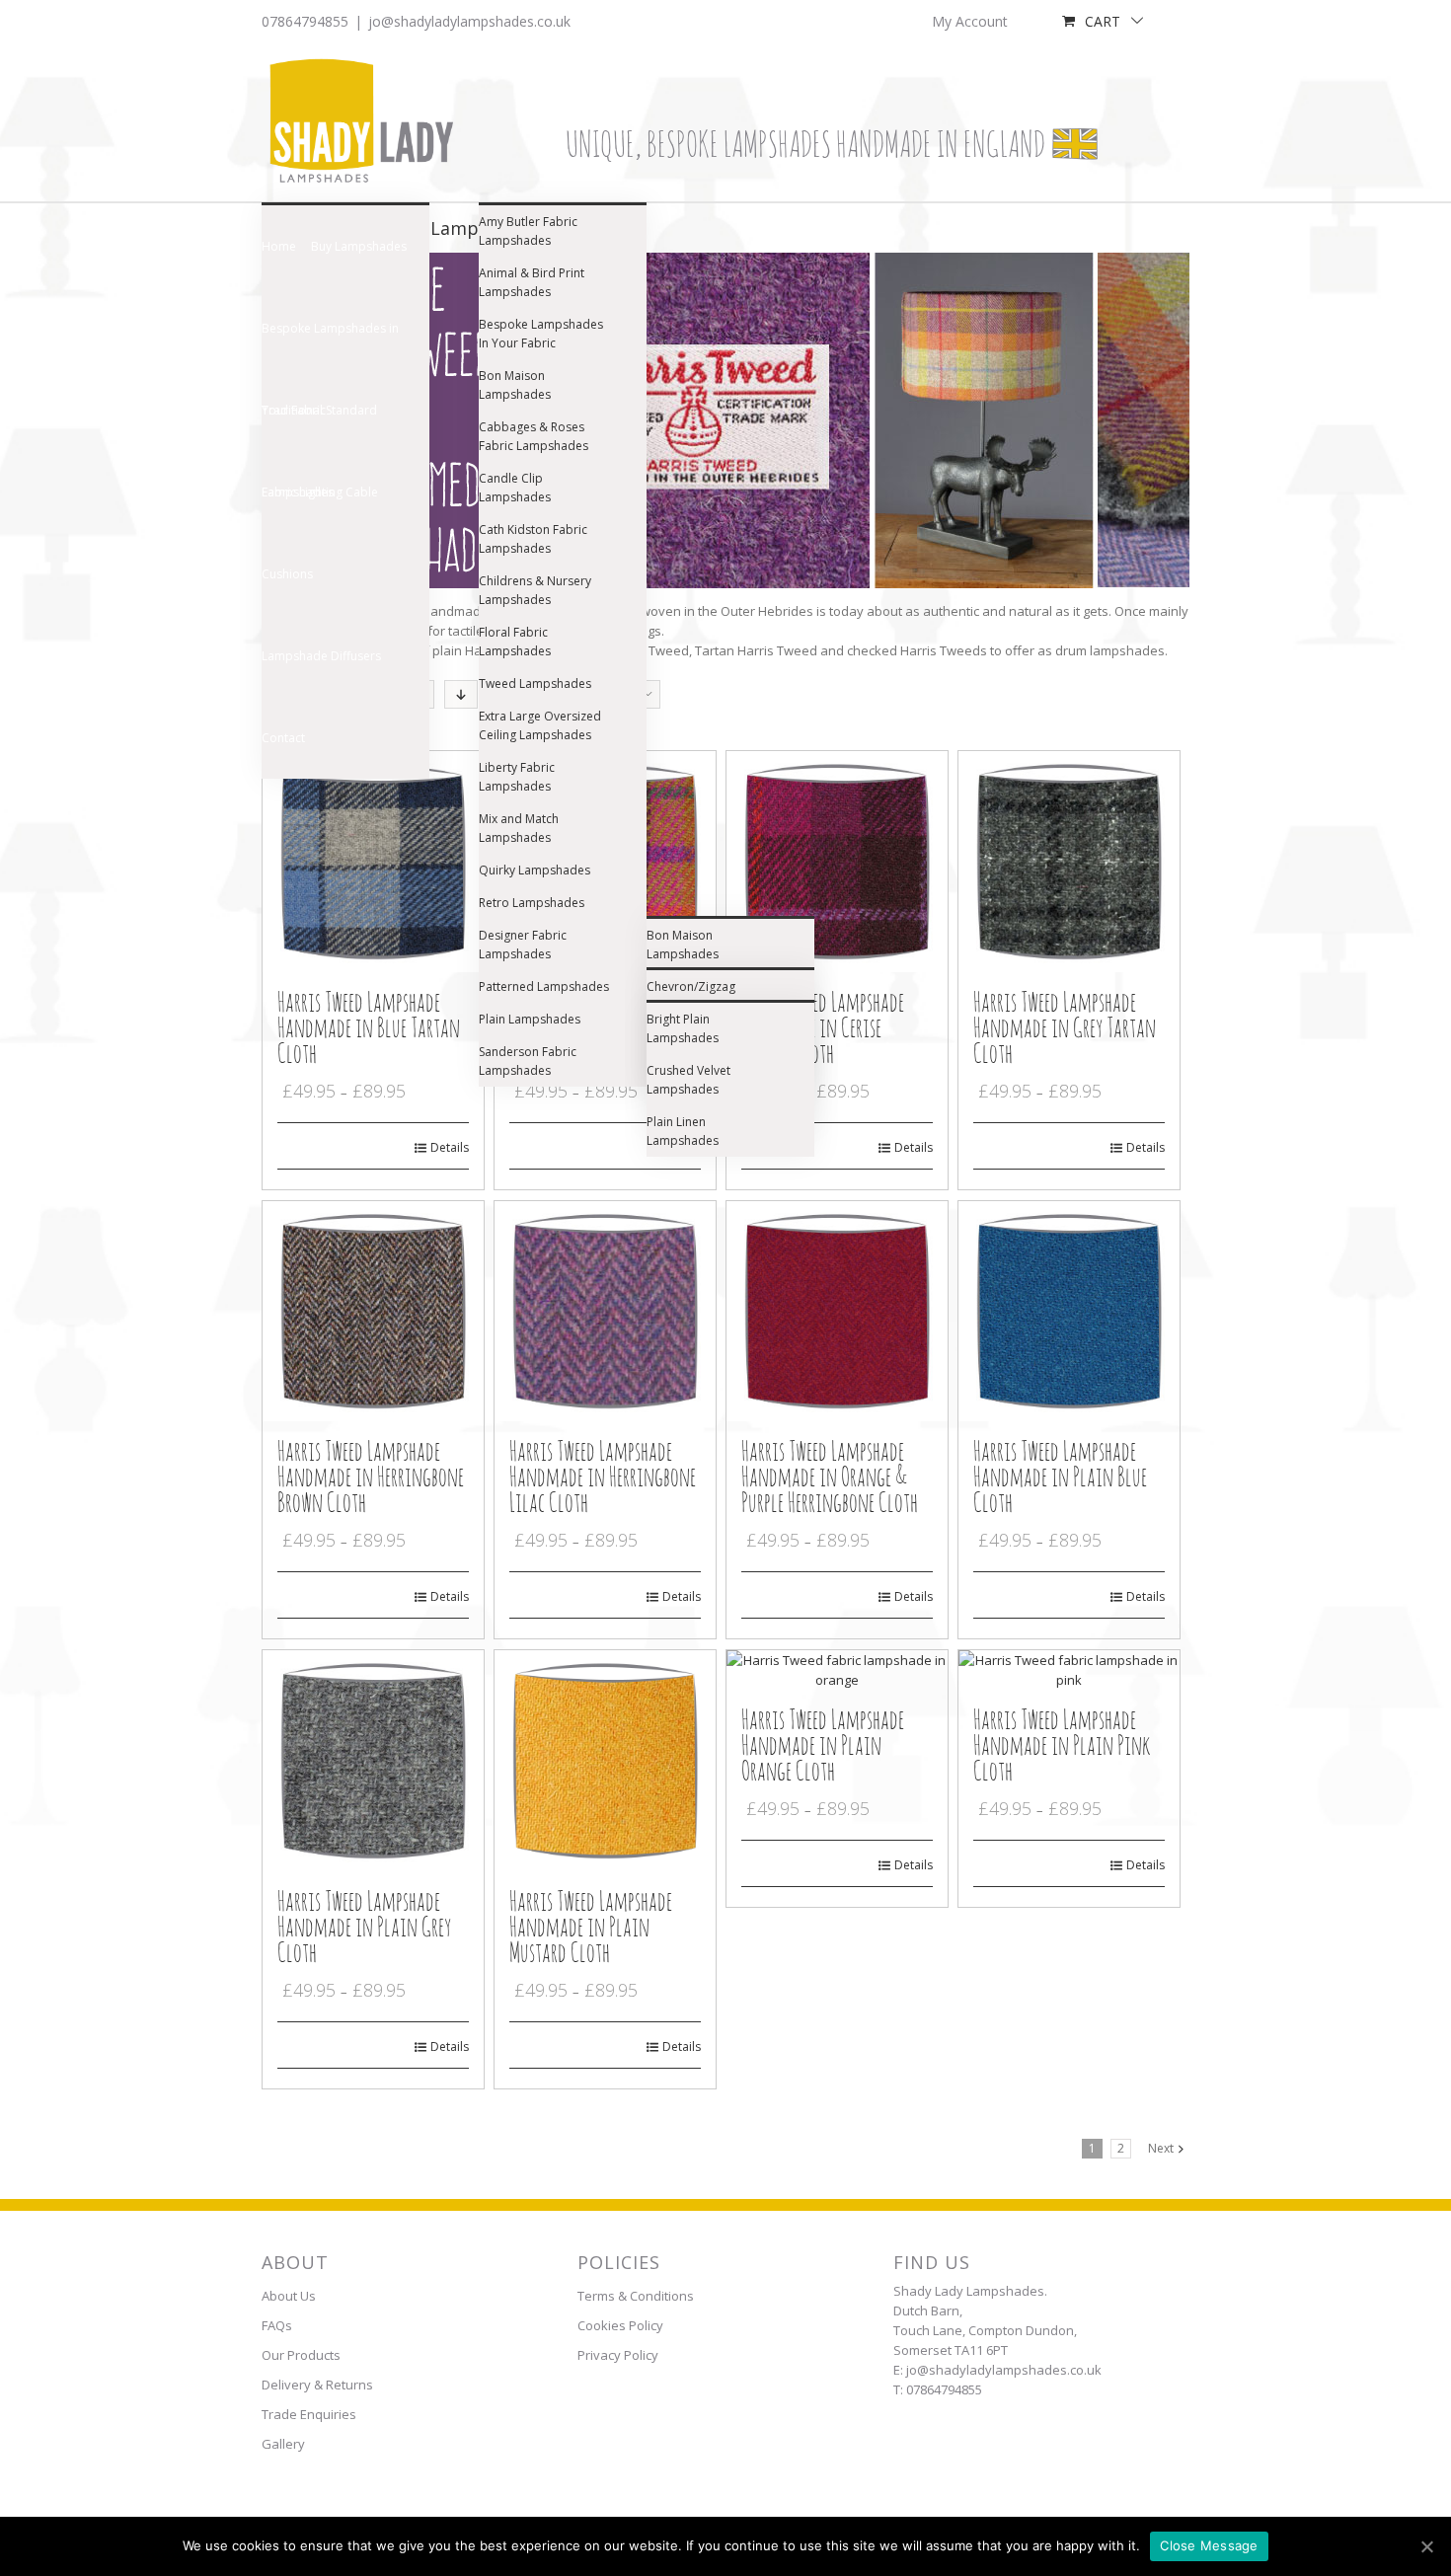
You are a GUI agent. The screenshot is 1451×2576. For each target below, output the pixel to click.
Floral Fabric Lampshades (515, 642)
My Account (970, 21)
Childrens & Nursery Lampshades (535, 590)
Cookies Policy (620, 2325)
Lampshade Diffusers (321, 656)
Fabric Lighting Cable (320, 492)
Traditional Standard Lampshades (319, 426)
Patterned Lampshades (544, 986)
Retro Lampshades (532, 903)
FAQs (277, 2325)
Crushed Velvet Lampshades (688, 1080)
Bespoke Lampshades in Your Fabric (330, 344)
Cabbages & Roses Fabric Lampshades (534, 436)
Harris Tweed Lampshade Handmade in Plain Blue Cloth (1060, 1478)
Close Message (1209, 2545)
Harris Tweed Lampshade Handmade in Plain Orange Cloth (823, 1746)
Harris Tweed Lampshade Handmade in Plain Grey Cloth (364, 1928)
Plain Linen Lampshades (683, 1131)
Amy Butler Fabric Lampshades (528, 231)
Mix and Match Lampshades (519, 828)
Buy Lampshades (359, 246)
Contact (283, 738)
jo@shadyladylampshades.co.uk (469, 21)
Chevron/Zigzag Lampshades (691, 996)
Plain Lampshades (530, 1019)
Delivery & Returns (317, 2385)
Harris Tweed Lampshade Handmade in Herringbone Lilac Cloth (603, 1478)
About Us (289, 2296)
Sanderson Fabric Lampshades (528, 1061)
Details (450, 1147)
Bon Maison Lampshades (515, 385)
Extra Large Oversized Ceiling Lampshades (540, 725)
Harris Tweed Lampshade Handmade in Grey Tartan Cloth (1065, 1029)
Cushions (287, 574)
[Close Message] (1426, 2546)
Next (1161, 2148)
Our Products (301, 2355)
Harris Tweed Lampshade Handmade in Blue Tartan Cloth (369, 1029)
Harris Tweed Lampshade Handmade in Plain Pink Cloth (1062, 1746)
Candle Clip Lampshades (515, 488)
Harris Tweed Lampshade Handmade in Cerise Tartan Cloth (823, 1029)
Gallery (283, 2444)
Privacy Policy (618, 2355)
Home (279, 246)
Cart (1103, 21)
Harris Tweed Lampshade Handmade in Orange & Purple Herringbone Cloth (830, 1478)
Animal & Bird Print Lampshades (532, 282)
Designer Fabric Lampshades (523, 945)
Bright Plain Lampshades (683, 1028)
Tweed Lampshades (535, 683)
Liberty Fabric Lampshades (517, 777)
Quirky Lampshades (535, 870)
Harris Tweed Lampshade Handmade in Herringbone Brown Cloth (371, 1478)
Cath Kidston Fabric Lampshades (533, 539)
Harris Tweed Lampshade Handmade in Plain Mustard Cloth (591, 1928)
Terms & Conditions (636, 2296)
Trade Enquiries (309, 2414)
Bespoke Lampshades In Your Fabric (541, 334)
